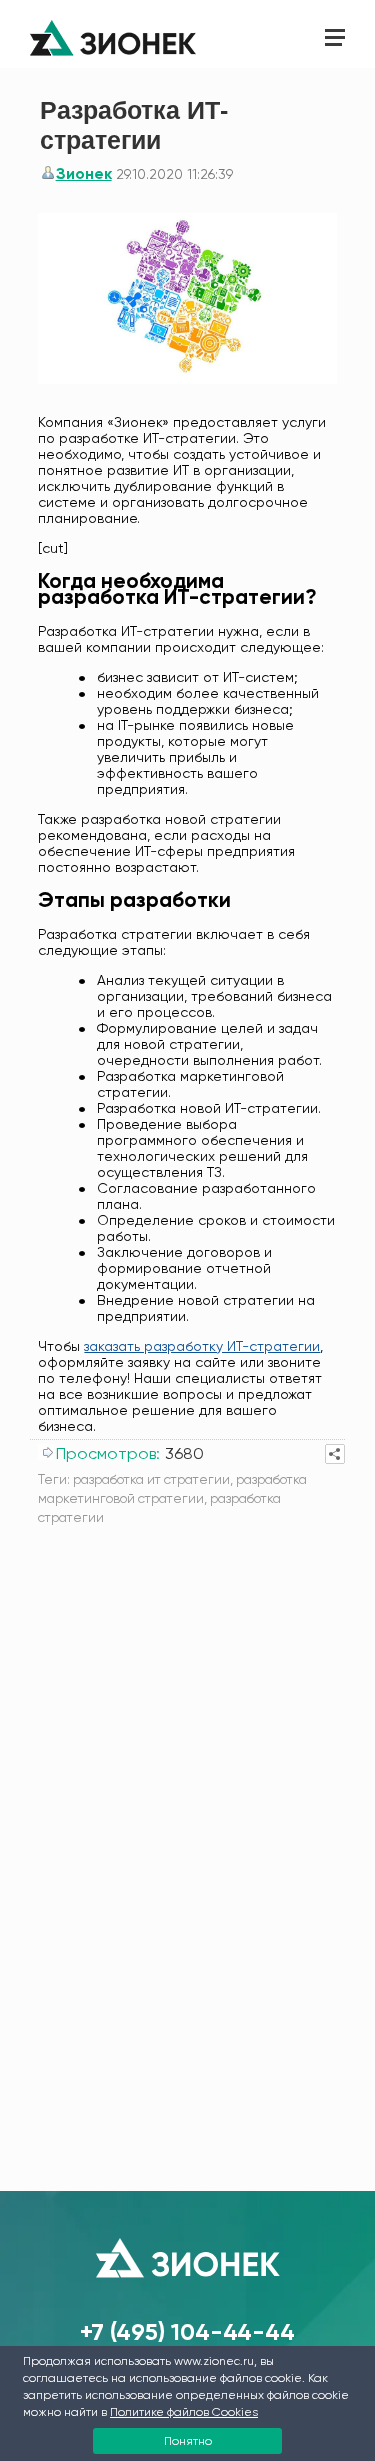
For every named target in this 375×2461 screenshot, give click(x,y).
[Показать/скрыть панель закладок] (335, 1454)
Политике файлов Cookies (184, 2412)
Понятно (188, 2441)
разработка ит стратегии (151, 1479)
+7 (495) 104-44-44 (187, 2331)
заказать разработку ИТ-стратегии (202, 1346)
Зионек (84, 173)
